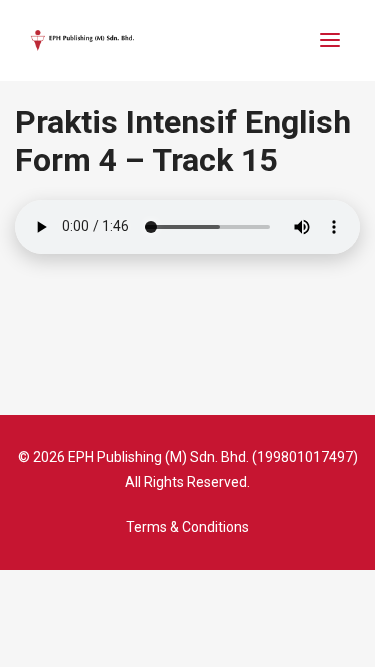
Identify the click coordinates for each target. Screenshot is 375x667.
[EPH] (82, 40)
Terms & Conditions (187, 527)
